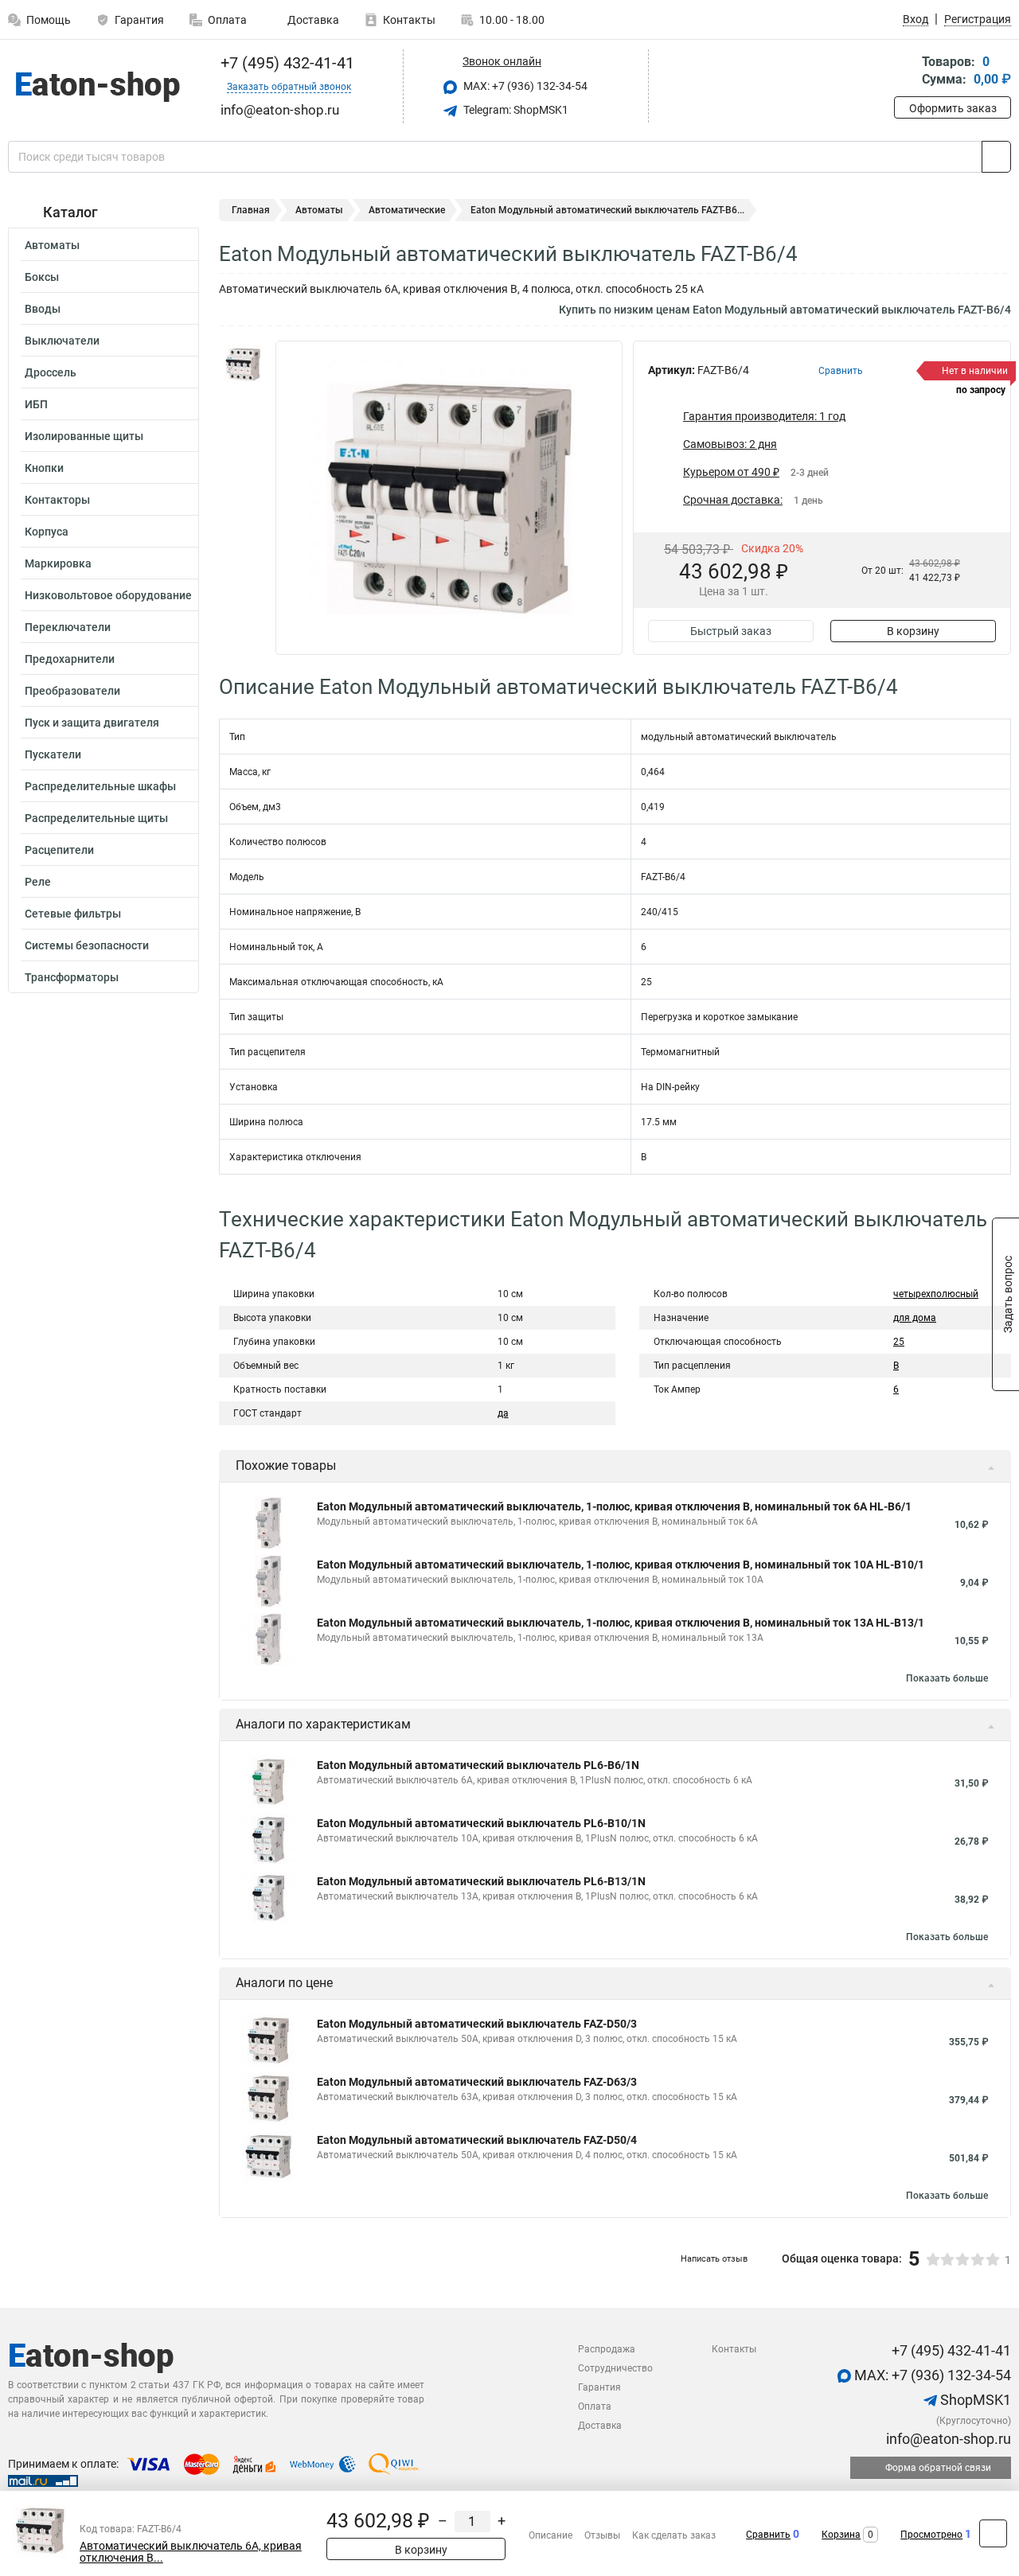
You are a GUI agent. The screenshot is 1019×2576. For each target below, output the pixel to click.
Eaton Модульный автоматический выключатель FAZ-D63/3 (477, 2082)
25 (899, 1342)
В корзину (913, 631)
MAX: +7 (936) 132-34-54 (524, 86)
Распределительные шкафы (100, 786)
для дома (915, 1318)
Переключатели (68, 627)
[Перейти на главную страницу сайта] (98, 87)
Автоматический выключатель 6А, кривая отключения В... (191, 2552)
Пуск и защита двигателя (92, 723)
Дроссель (51, 372)
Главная (251, 210)
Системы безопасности (87, 945)
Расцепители (59, 850)
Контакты (409, 20)
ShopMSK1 (974, 2400)
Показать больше (947, 1678)
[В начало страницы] (993, 2533)
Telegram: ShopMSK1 (515, 110)
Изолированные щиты (84, 436)
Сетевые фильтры (73, 914)
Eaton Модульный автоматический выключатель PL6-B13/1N (481, 1881)
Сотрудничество (615, 2368)
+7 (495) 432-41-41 (285, 63)
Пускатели (53, 754)
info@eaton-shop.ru (947, 2439)
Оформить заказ (953, 108)
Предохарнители (70, 659)
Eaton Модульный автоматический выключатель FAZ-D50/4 (477, 2140)
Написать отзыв (714, 2259)
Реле (38, 882)
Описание (550, 2535)
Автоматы (52, 245)
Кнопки (44, 468)
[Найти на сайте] (996, 157)
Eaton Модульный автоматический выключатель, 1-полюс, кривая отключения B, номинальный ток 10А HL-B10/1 (621, 1565)
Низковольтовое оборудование (108, 595)
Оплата (227, 20)
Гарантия (139, 20)
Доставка (312, 20)
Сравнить (768, 2535)
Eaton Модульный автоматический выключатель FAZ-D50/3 (477, 2024)
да (503, 1413)
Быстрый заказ (731, 631)
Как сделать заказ (674, 2535)
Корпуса (47, 532)
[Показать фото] (243, 364)
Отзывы (602, 2535)
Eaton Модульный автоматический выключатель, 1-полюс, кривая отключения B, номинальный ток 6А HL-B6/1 (614, 1506)
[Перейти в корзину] (905, 72)
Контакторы (57, 500)
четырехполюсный (936, 1294)
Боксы (42, 277)
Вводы (43, 309)
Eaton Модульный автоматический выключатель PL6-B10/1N (481, 1823)
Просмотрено (931, 2535)
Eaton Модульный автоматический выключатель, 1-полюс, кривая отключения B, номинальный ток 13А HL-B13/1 (621, 1623)
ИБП (36, 404)
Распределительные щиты (96, 818)
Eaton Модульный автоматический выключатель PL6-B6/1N (478, 1765)
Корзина (841, 2535)
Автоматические (407, 210)
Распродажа (607, 2349)
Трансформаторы (72, 977)
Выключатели (62, 341)
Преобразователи (72, 691)
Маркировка (58, 563)
